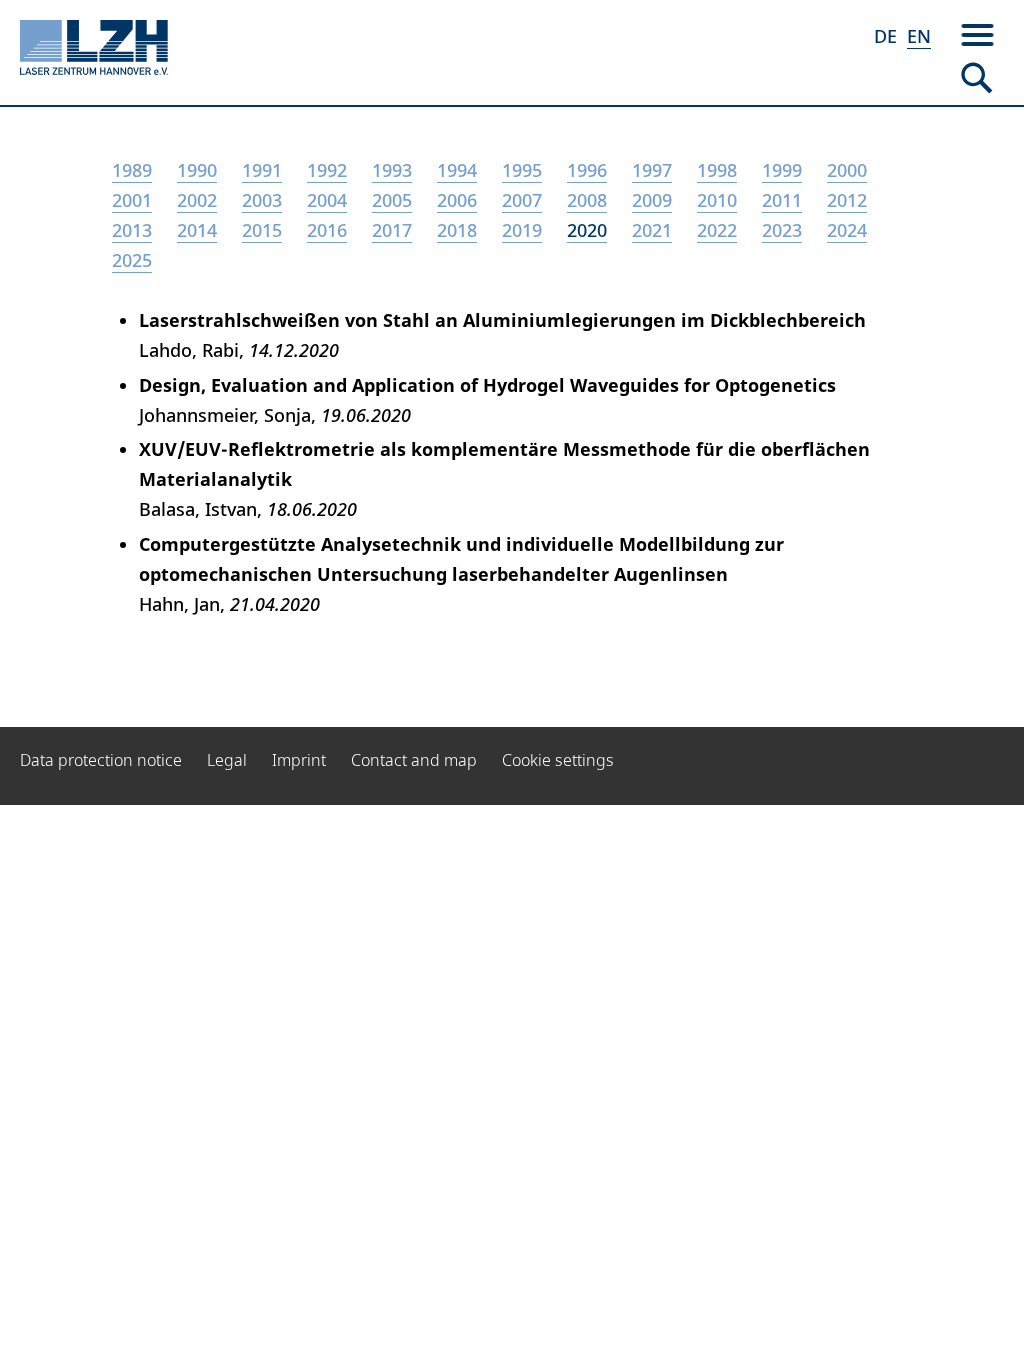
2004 (327, 200)
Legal (227, 760)
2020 (587, 230)
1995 (522, 170)
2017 (392, 230)
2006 (457, 200)
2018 (457, 230)
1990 (197, 170)
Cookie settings (558, 760)
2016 (327, 230)
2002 (197, 200)
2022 (717, 230)
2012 (847, 200)
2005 (392, 200)
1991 (262, 170)
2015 (262, 230)
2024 (847, 230)
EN (919, 36)
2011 (782, 200)
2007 (522, 200)
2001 (132, 200)
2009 (652, 200)
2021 (652, 230)
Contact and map (414, 760)
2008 (587, 200)
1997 (652, 170)
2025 (132, 260)
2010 (717, 200)
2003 (262, 200)
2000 (847, 170)
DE (885, 36)
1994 (457, 170)
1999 (782, 170)
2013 (132, 230)
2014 (197, 230)
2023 (782, 230)
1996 (587, 170)
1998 (717, 170)
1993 (392, 170)
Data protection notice (101, 760)
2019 (522, 230)
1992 (327, 170)
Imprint (299, 760)
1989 (132, 170)
